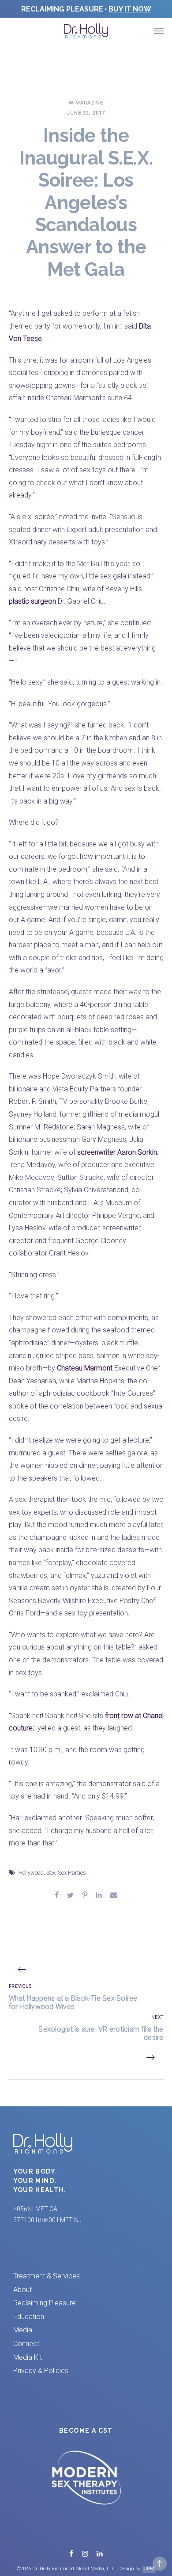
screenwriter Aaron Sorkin (117, 1152)
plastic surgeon (32, 601)
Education (29, 2317)
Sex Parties (72, 1873)
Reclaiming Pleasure (45, 2303)
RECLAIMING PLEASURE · (86, 9)
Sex (51, 1873)
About (22, 2290)
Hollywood (31, 1873)
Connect (26, 2344)
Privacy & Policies (41, 2371)
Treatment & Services (47, 2276)
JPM (149, 2569)
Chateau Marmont (85, 1368)
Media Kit (28, 2357)
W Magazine (86, 103)
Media (23, 2330)
